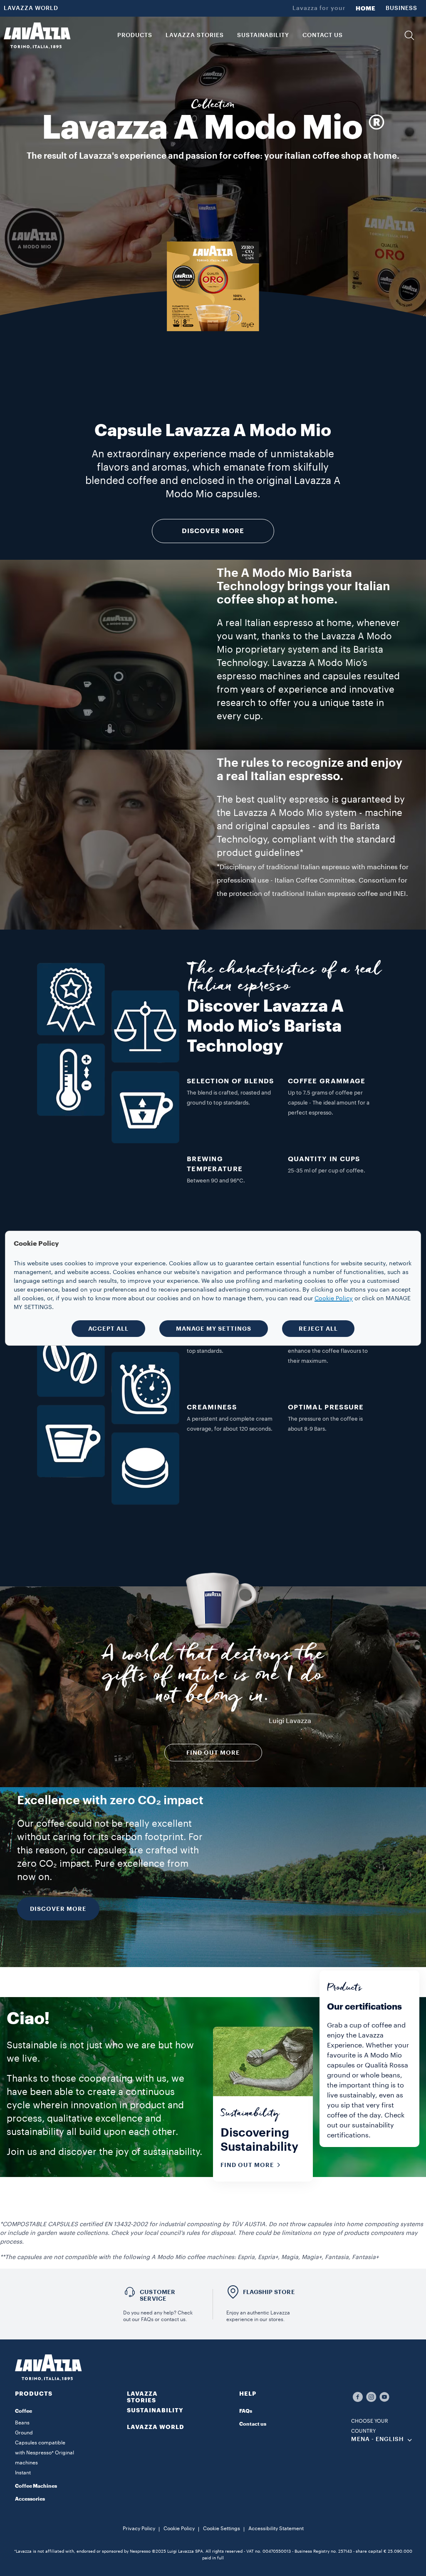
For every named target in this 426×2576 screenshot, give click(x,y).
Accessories (30, 2499)
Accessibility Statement (276, 2529)
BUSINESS (401, 8)
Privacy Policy (139, 2529)
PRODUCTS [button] (135, 35)
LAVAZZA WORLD (31, 8)
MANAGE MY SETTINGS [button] (214, 1329)
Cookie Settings (222, 2529)
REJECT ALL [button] (318, 1329)
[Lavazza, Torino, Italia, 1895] (37, 35)
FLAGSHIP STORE (269, 2292)
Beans (22, 2423)
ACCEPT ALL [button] (108, 1329)
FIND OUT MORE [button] (213, 1753)
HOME (366, 8)
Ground (24, 2433)
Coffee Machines (36, 2486)
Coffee (24, 2411)
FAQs (246, 2411)
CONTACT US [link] (323, 35)
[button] (409, 35)
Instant (23, 2473)
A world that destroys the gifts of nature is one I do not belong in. (213, 1678)
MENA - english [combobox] (378, 2439)
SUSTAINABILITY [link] (263, 35)
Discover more (213, 531)
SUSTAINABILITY (155, 2410)
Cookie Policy (179, 2529)
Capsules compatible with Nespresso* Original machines (45, 2453)
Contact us (253, 2424)
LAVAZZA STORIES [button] (195, 35)
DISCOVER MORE (58, 1909)
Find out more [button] (247, 2165)
